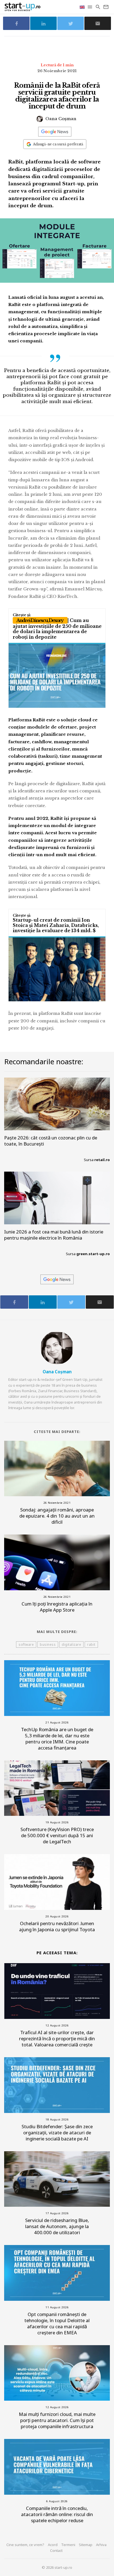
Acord (53, 2545)
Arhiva (101, 2545)
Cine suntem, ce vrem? (25, 2545)
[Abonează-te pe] (55, 132)
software (26, 1645)
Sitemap (86, 2545)
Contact (56, 2550)
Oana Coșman (60, 119)
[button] (90, 7)
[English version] (83, 7)
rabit (91, 1645)
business (48, 1645)
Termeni (68, 2545)
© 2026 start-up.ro (57, 2567)
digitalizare (71, 1645)
